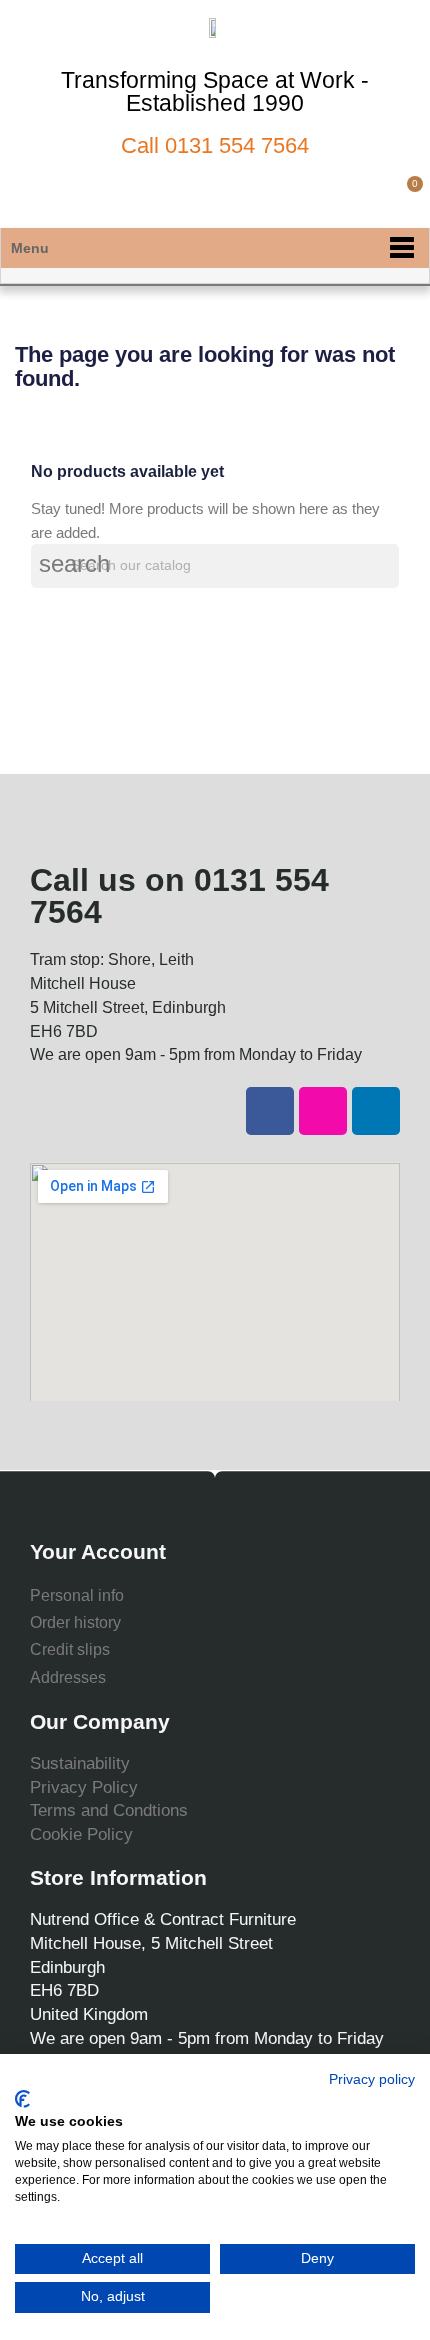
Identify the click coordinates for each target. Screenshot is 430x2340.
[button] (338, 195)
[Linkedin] (376, 1111)
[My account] (372, 195)
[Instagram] (323, 1111)
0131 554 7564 (237, 145)
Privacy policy (372, 2079)
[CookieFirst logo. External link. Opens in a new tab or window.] (22, 2099)
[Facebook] (270, 1111)
